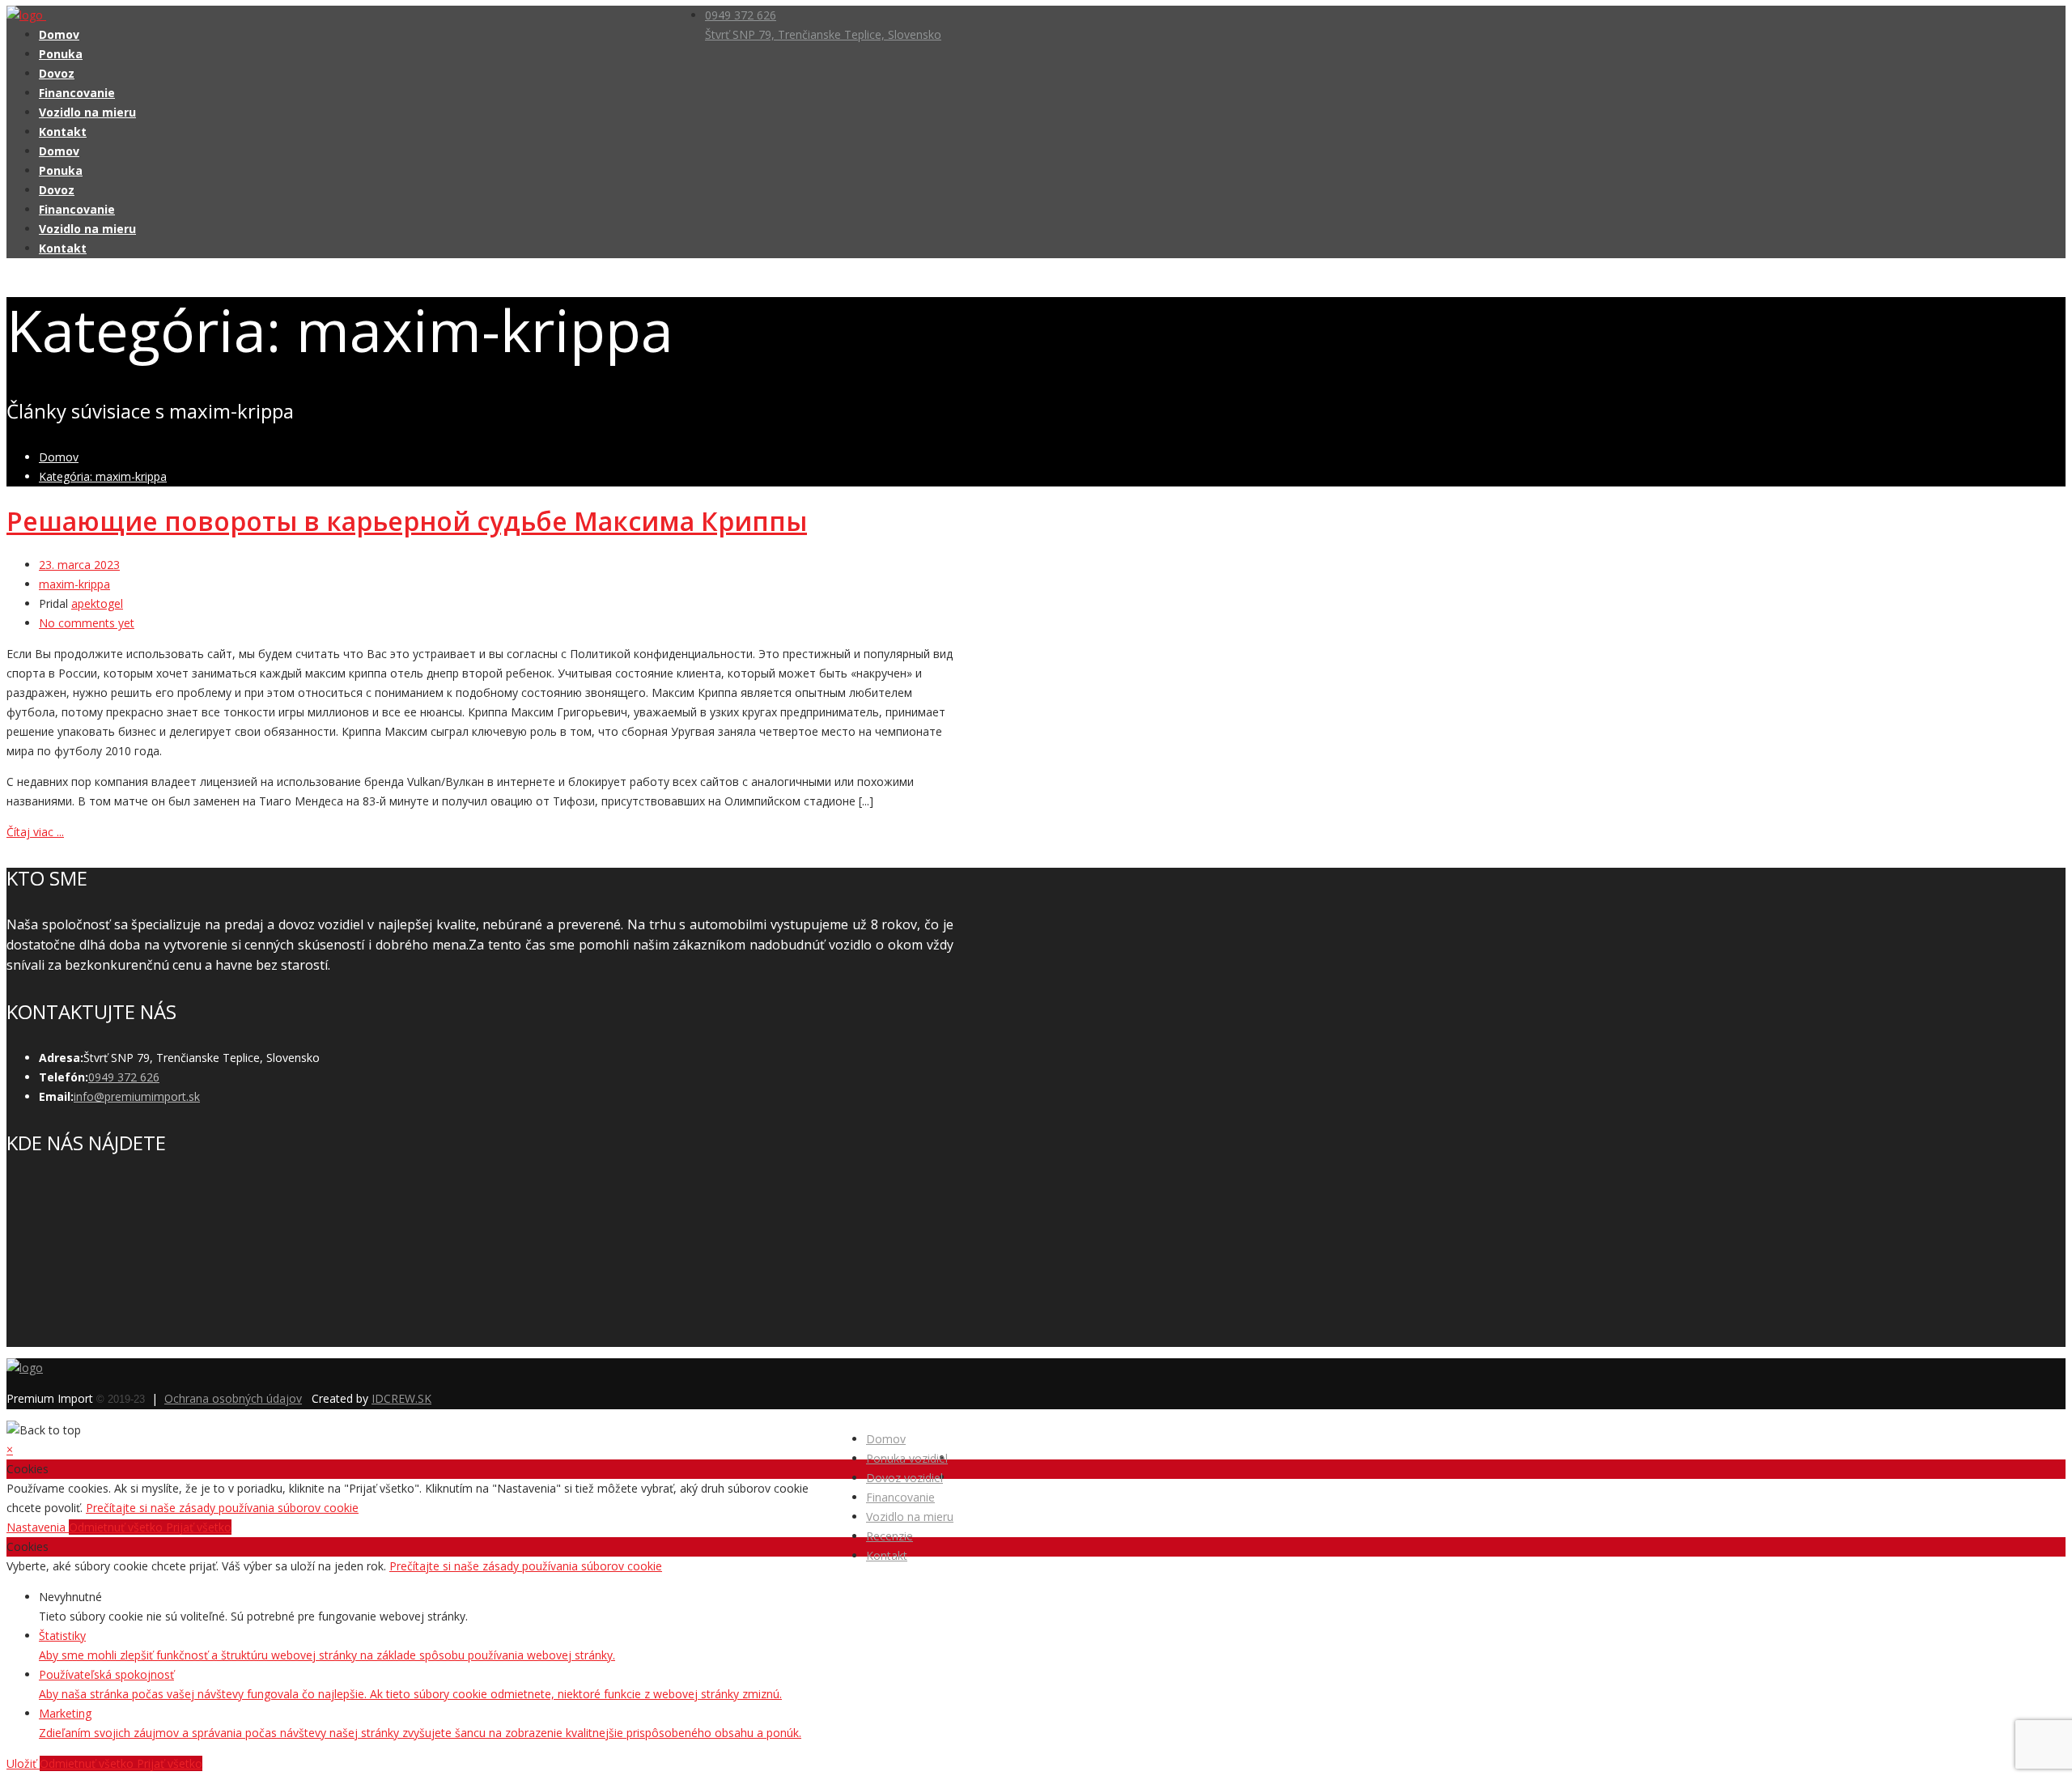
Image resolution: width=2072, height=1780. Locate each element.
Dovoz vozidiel (904, 1478)
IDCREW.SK (401, 1398)
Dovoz (57, 73)
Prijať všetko (199, 1527)
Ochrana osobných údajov (233, 1398)
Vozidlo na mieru (87, 112)
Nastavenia (38, 1527)
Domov (59, 34)
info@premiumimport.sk (137, 1096)
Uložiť (23, 1763)
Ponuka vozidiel (907, 1458)
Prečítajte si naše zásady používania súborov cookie (222, 1508)
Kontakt (63, 132)
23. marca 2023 (79, 565)
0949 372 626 (741, 15)
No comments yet (87, 623)
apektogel (97, 603)
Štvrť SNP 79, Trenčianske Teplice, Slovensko (823, 34)
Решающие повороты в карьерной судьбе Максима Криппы (407, 521)
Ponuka (61, 54)
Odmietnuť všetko (117, 1527)
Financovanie (77, 93)
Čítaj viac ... (35, 832)
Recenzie (890, 1536)
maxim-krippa (74, 584)
